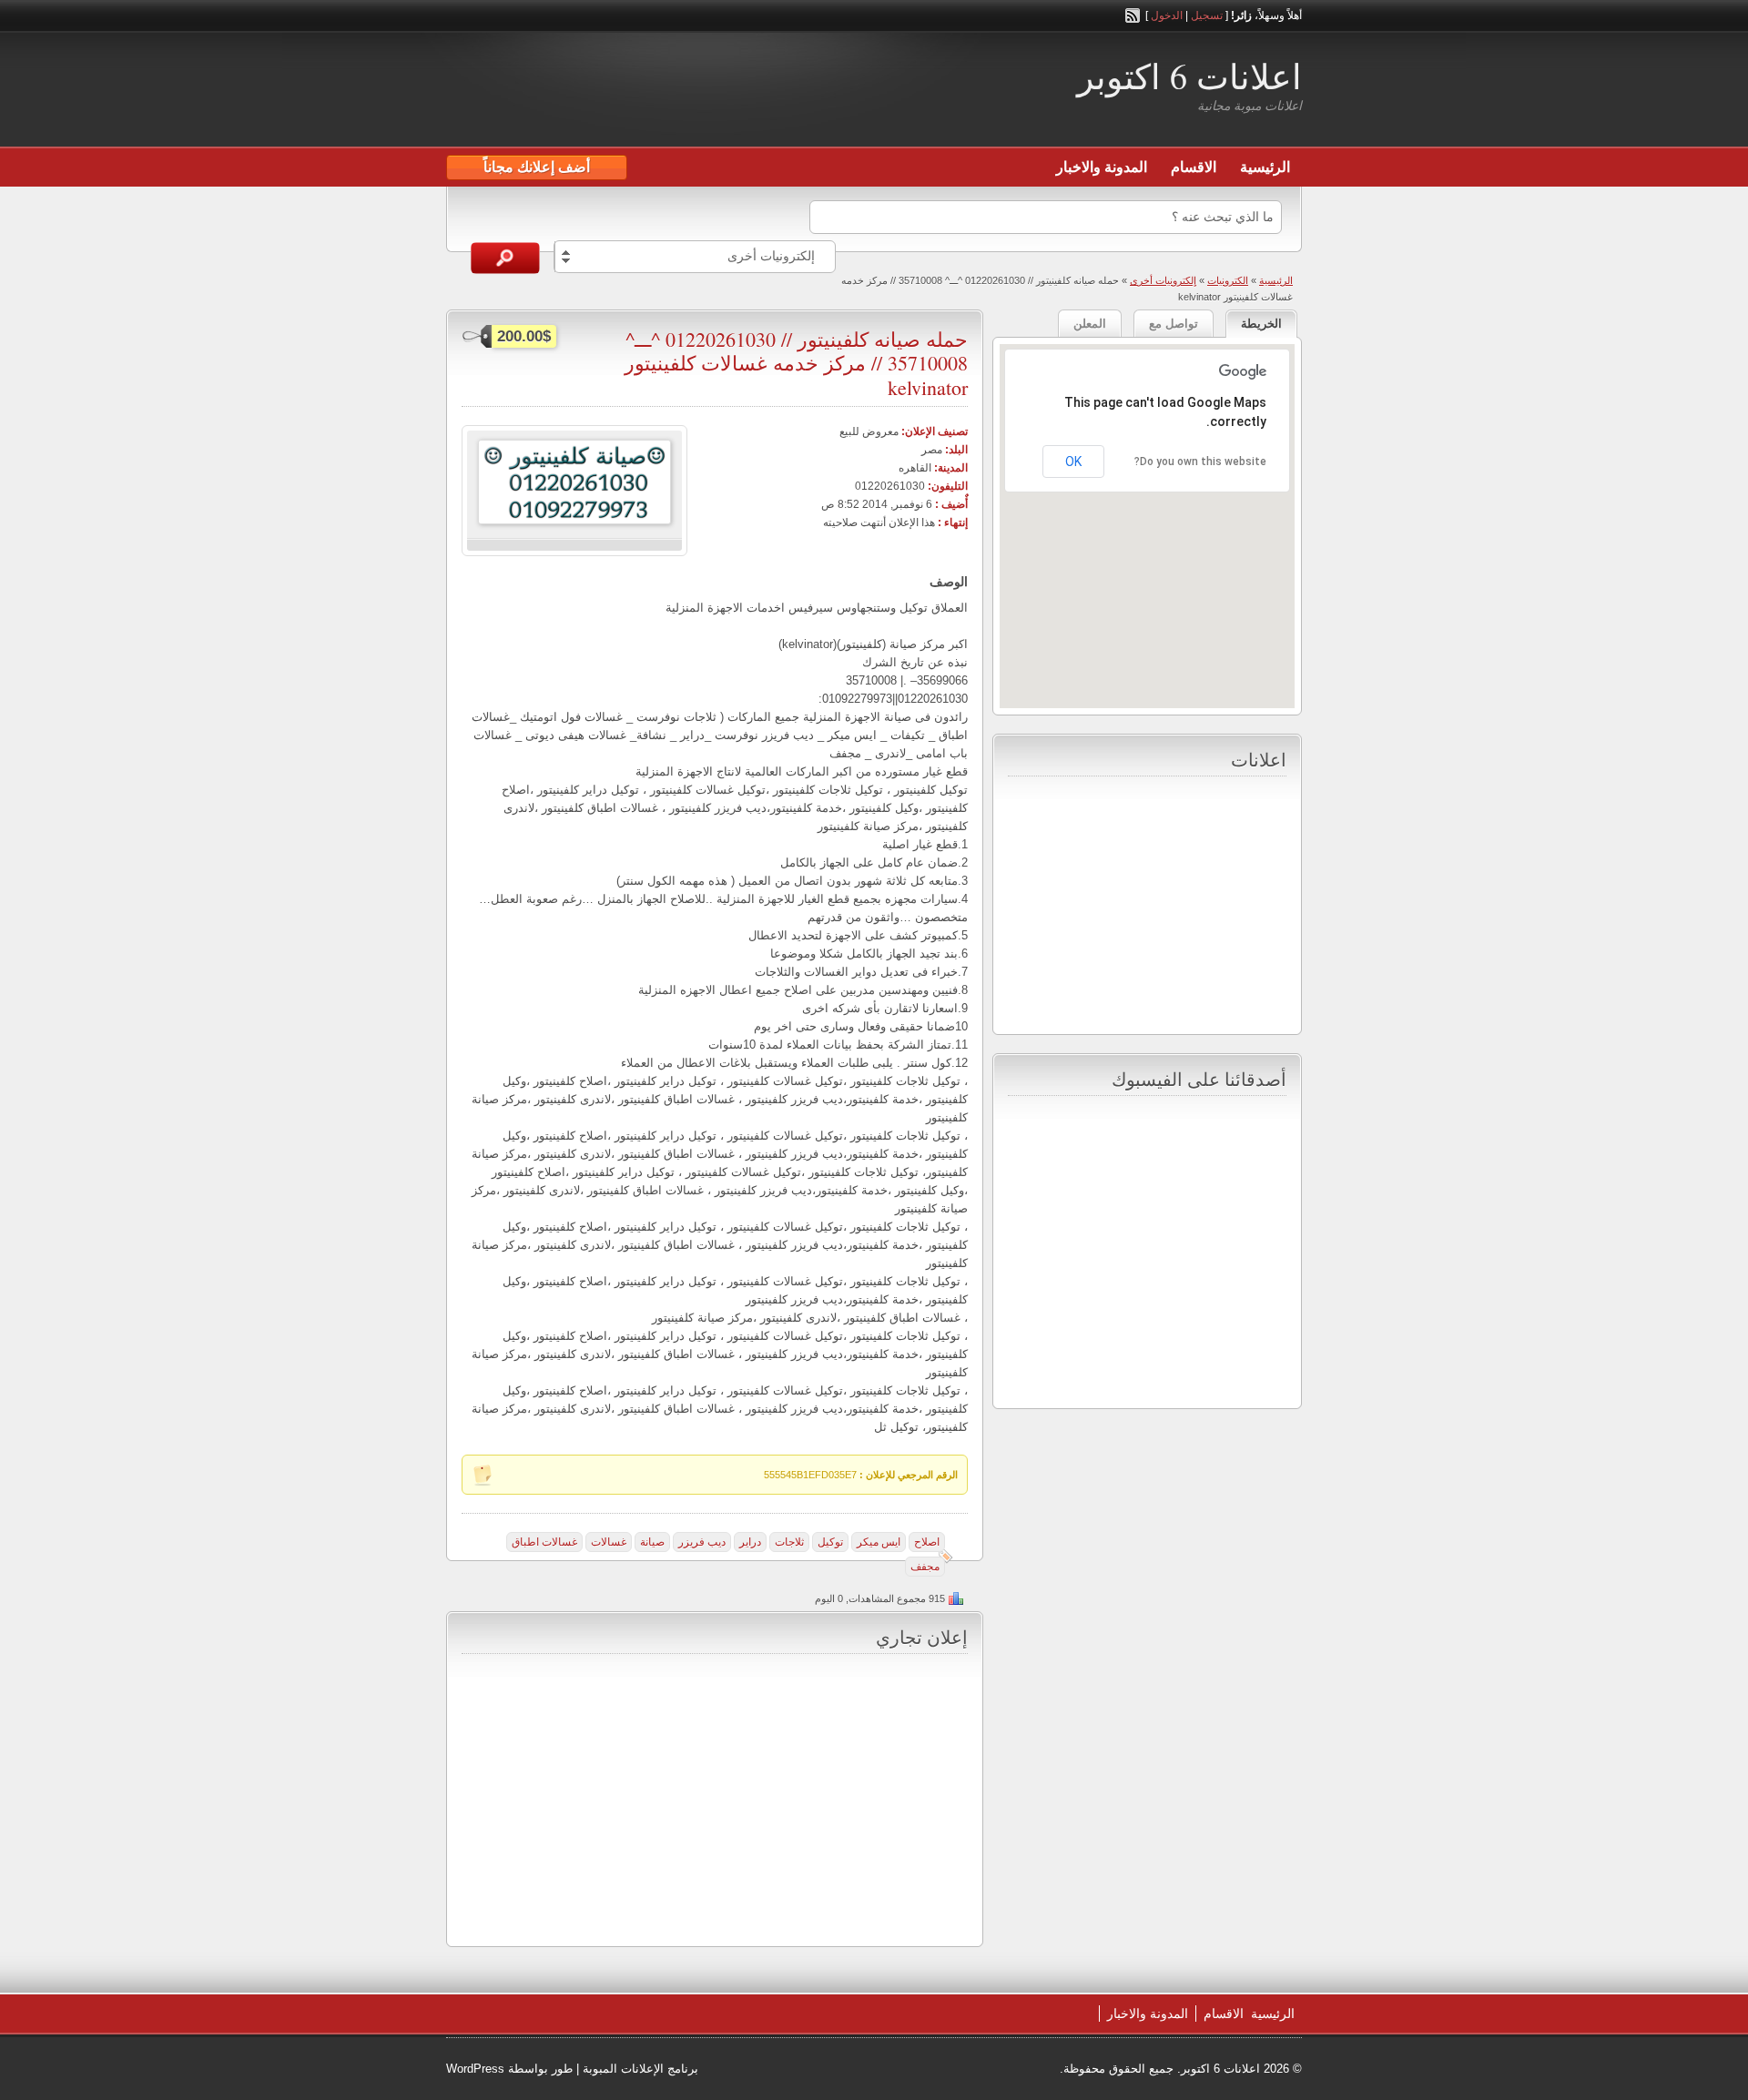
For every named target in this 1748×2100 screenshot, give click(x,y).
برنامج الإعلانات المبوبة (640, 2069)
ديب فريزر (702, 1542)
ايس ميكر (879, 1542)
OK (1073, 462)
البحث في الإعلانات (505, 258)
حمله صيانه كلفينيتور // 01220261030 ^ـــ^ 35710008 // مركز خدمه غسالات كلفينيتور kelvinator (796, 363)
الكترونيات (1228, 280)
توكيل (830, 1542)
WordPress (475, 2069)
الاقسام (1194, 167)
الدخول (1167, 15)
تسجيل (1207, 15)
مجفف (925, 1567)
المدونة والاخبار (1102, 167)
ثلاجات (789, 1542)
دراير (750, 1542)
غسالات (609, 1542)
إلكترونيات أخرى (1163, 280)
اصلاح (927, 1542)
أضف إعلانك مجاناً (537, 167)
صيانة (652, 1542)
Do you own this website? (1200, 462)
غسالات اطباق (544, 1542)
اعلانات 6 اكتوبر (1189, 76)
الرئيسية (1265, 167)
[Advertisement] (659, 92)
